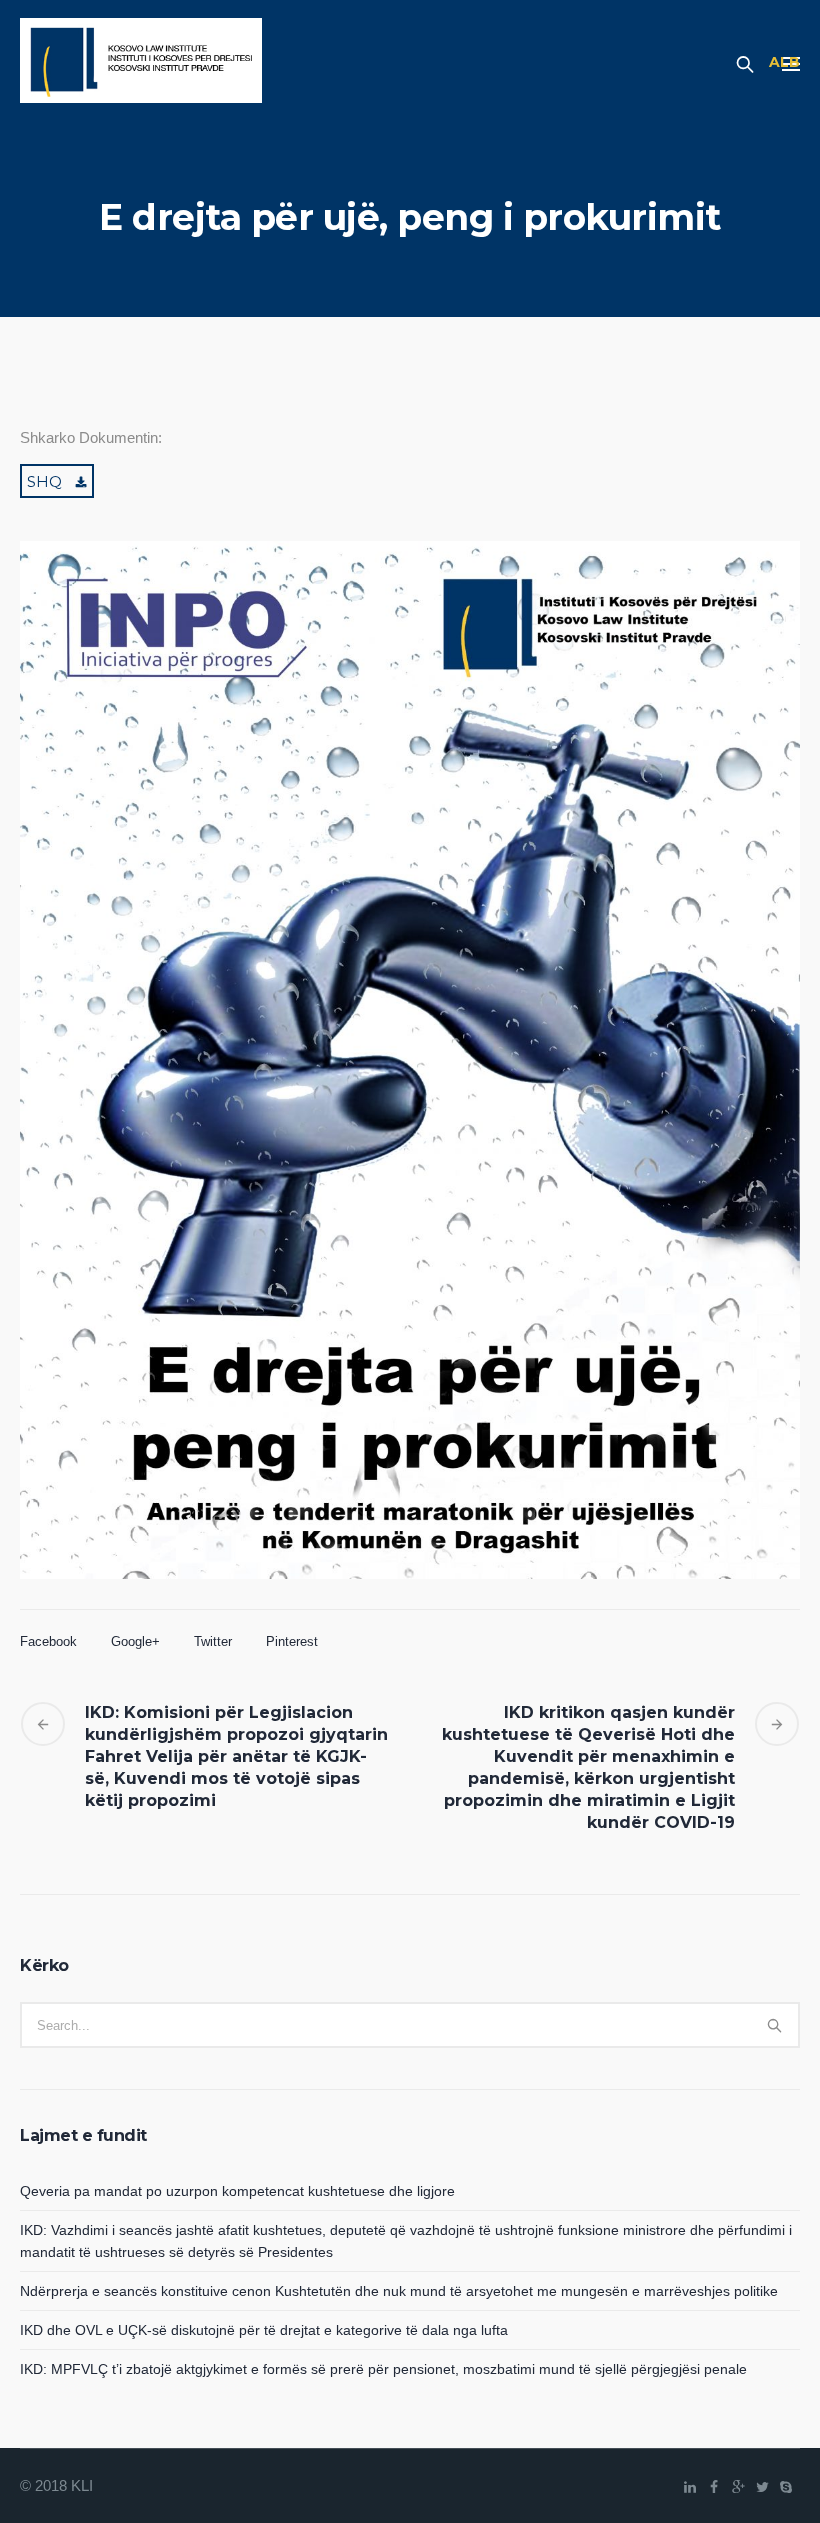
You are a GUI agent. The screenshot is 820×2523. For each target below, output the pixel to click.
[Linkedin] (690, 2487)
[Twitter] (762, 2487)
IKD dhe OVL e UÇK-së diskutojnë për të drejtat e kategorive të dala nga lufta (264, 2330)
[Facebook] (714, 2487)
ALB (784, 62)
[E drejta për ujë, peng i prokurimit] (410, 1092)
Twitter (213, 1641)
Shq (44, 481)
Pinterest (292, 1641)
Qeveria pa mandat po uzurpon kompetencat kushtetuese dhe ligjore (237, 2191)
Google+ (135, 1641)
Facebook (48, 1641)
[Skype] (786, 2487)
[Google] (738, 2487)
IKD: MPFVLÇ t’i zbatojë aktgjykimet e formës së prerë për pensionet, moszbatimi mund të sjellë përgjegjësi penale (383, 2369)
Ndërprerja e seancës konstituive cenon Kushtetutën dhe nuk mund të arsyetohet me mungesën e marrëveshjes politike (399, 2291)
